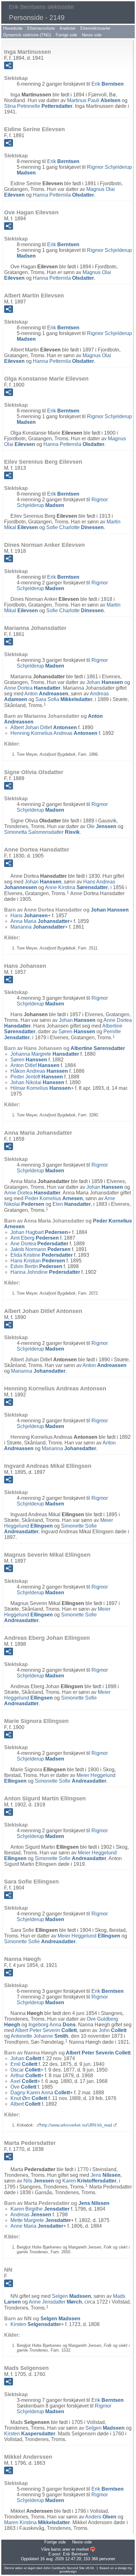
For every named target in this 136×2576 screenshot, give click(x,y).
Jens (105, 2175)
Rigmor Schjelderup (62, 502)
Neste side (92, 35)
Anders (101, 2517)
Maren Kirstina (37, 2522)
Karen (89, 2181)
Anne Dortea (32, 688)
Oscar (25, 2070)
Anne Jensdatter (55, 2302)
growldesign (68, 2571)
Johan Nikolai (37, 1082)
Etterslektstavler (95, 28)
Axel (24, 2081)
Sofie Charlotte (75, 527)
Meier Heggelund (89, 1936)
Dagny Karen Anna (40, 2093)
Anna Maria (40, 921)
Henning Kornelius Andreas (54, 733)
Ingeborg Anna (52, 2025)
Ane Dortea (39, 1244)
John (113, 2030)
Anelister (68, 28)
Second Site (76, 2568)
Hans (29, 916)
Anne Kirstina (76, 887)
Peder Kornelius (54, 1198)
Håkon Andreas (39, 1071)
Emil (24, 2064)
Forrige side (66, 35)
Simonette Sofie (71, 1781)
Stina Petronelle (38, 106)
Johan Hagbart (39, 1232)
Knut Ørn (29, 2098)
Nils (39, 2181)
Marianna (38, 927)
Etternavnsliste (41, 28)
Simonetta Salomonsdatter (42, 832)
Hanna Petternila (63, 195)
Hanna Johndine (45, 1272)
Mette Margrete (41, 2220)
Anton (46, 694)
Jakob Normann (40, 1249)
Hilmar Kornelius (41, 1088)
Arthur (26, 2075)
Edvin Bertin (36, 1266)
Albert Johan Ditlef (44, 727)
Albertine (98, 1048)
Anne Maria (37, 2226)
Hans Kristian (38, 1261)
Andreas (31, 2215)
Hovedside (13, 28)
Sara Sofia (64, 699)
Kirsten (36, 2324)
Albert (25, 2104)
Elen (72, 1204)
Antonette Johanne (40, 2036)
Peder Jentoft (37, 1077)
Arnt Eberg (35, 1238)
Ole (102, 826)
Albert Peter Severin (46, 2030)
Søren (77, 1032)
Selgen (71, 2296)
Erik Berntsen (75, 2554)
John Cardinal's (55, 2568)
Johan (105, 682)
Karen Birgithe (40, 2209)
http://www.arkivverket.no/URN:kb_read (76, 2125)
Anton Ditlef (35, 1065)
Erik (108, 84)
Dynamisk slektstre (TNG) (27, 35)
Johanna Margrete (45, 1054)
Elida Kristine (42, 1255)
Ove (23, 2087)
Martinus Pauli (94, 100)
